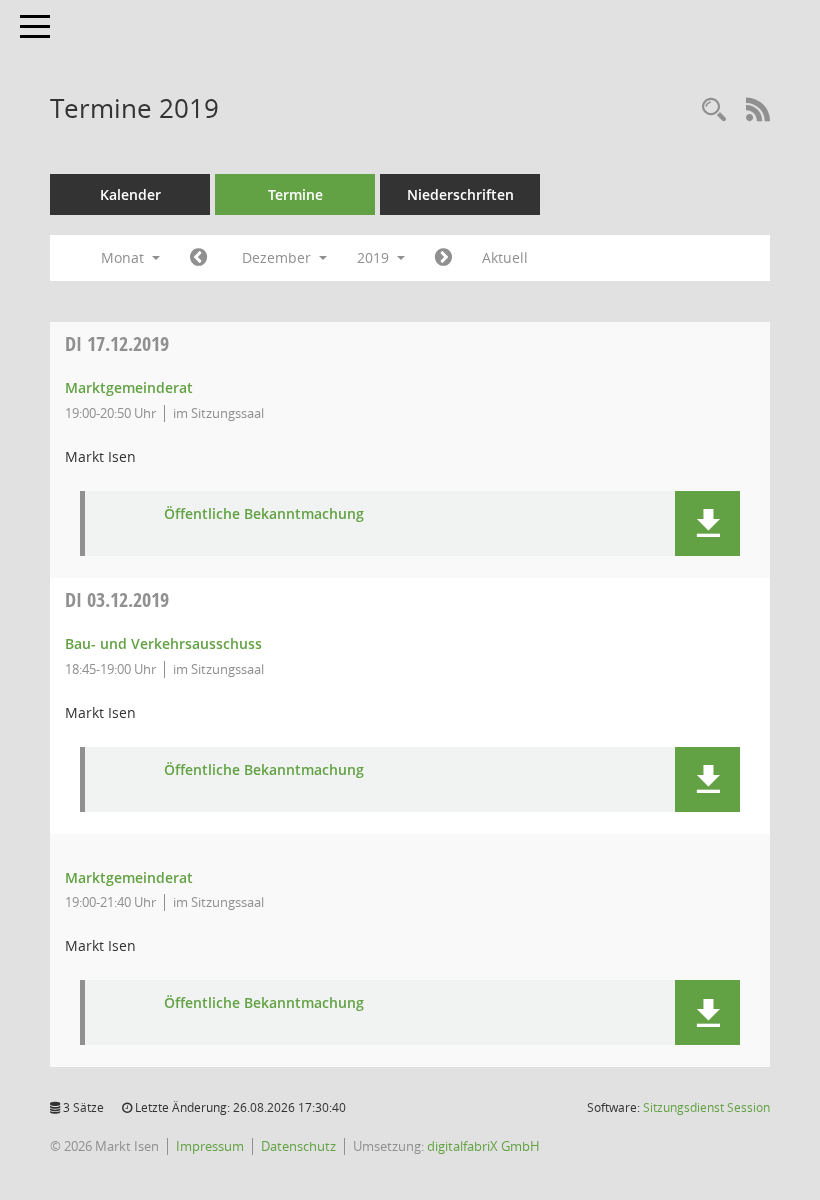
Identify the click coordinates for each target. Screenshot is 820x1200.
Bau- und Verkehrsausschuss (163, 643)
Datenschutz (298, 1146)
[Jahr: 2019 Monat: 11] (198, 258)
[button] (707, 523)
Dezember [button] (278, 257)
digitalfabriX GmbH (483, 1146)
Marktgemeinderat (129, 387)
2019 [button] (375, 257)
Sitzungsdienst (706, 1107)
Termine (295, 194)
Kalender (130, 194)
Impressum (210, 1146)
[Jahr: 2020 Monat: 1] (443, 258)
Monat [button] (124, 257)
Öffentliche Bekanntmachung (264, 514)
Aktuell (505, 257)
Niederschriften (460, 194)
